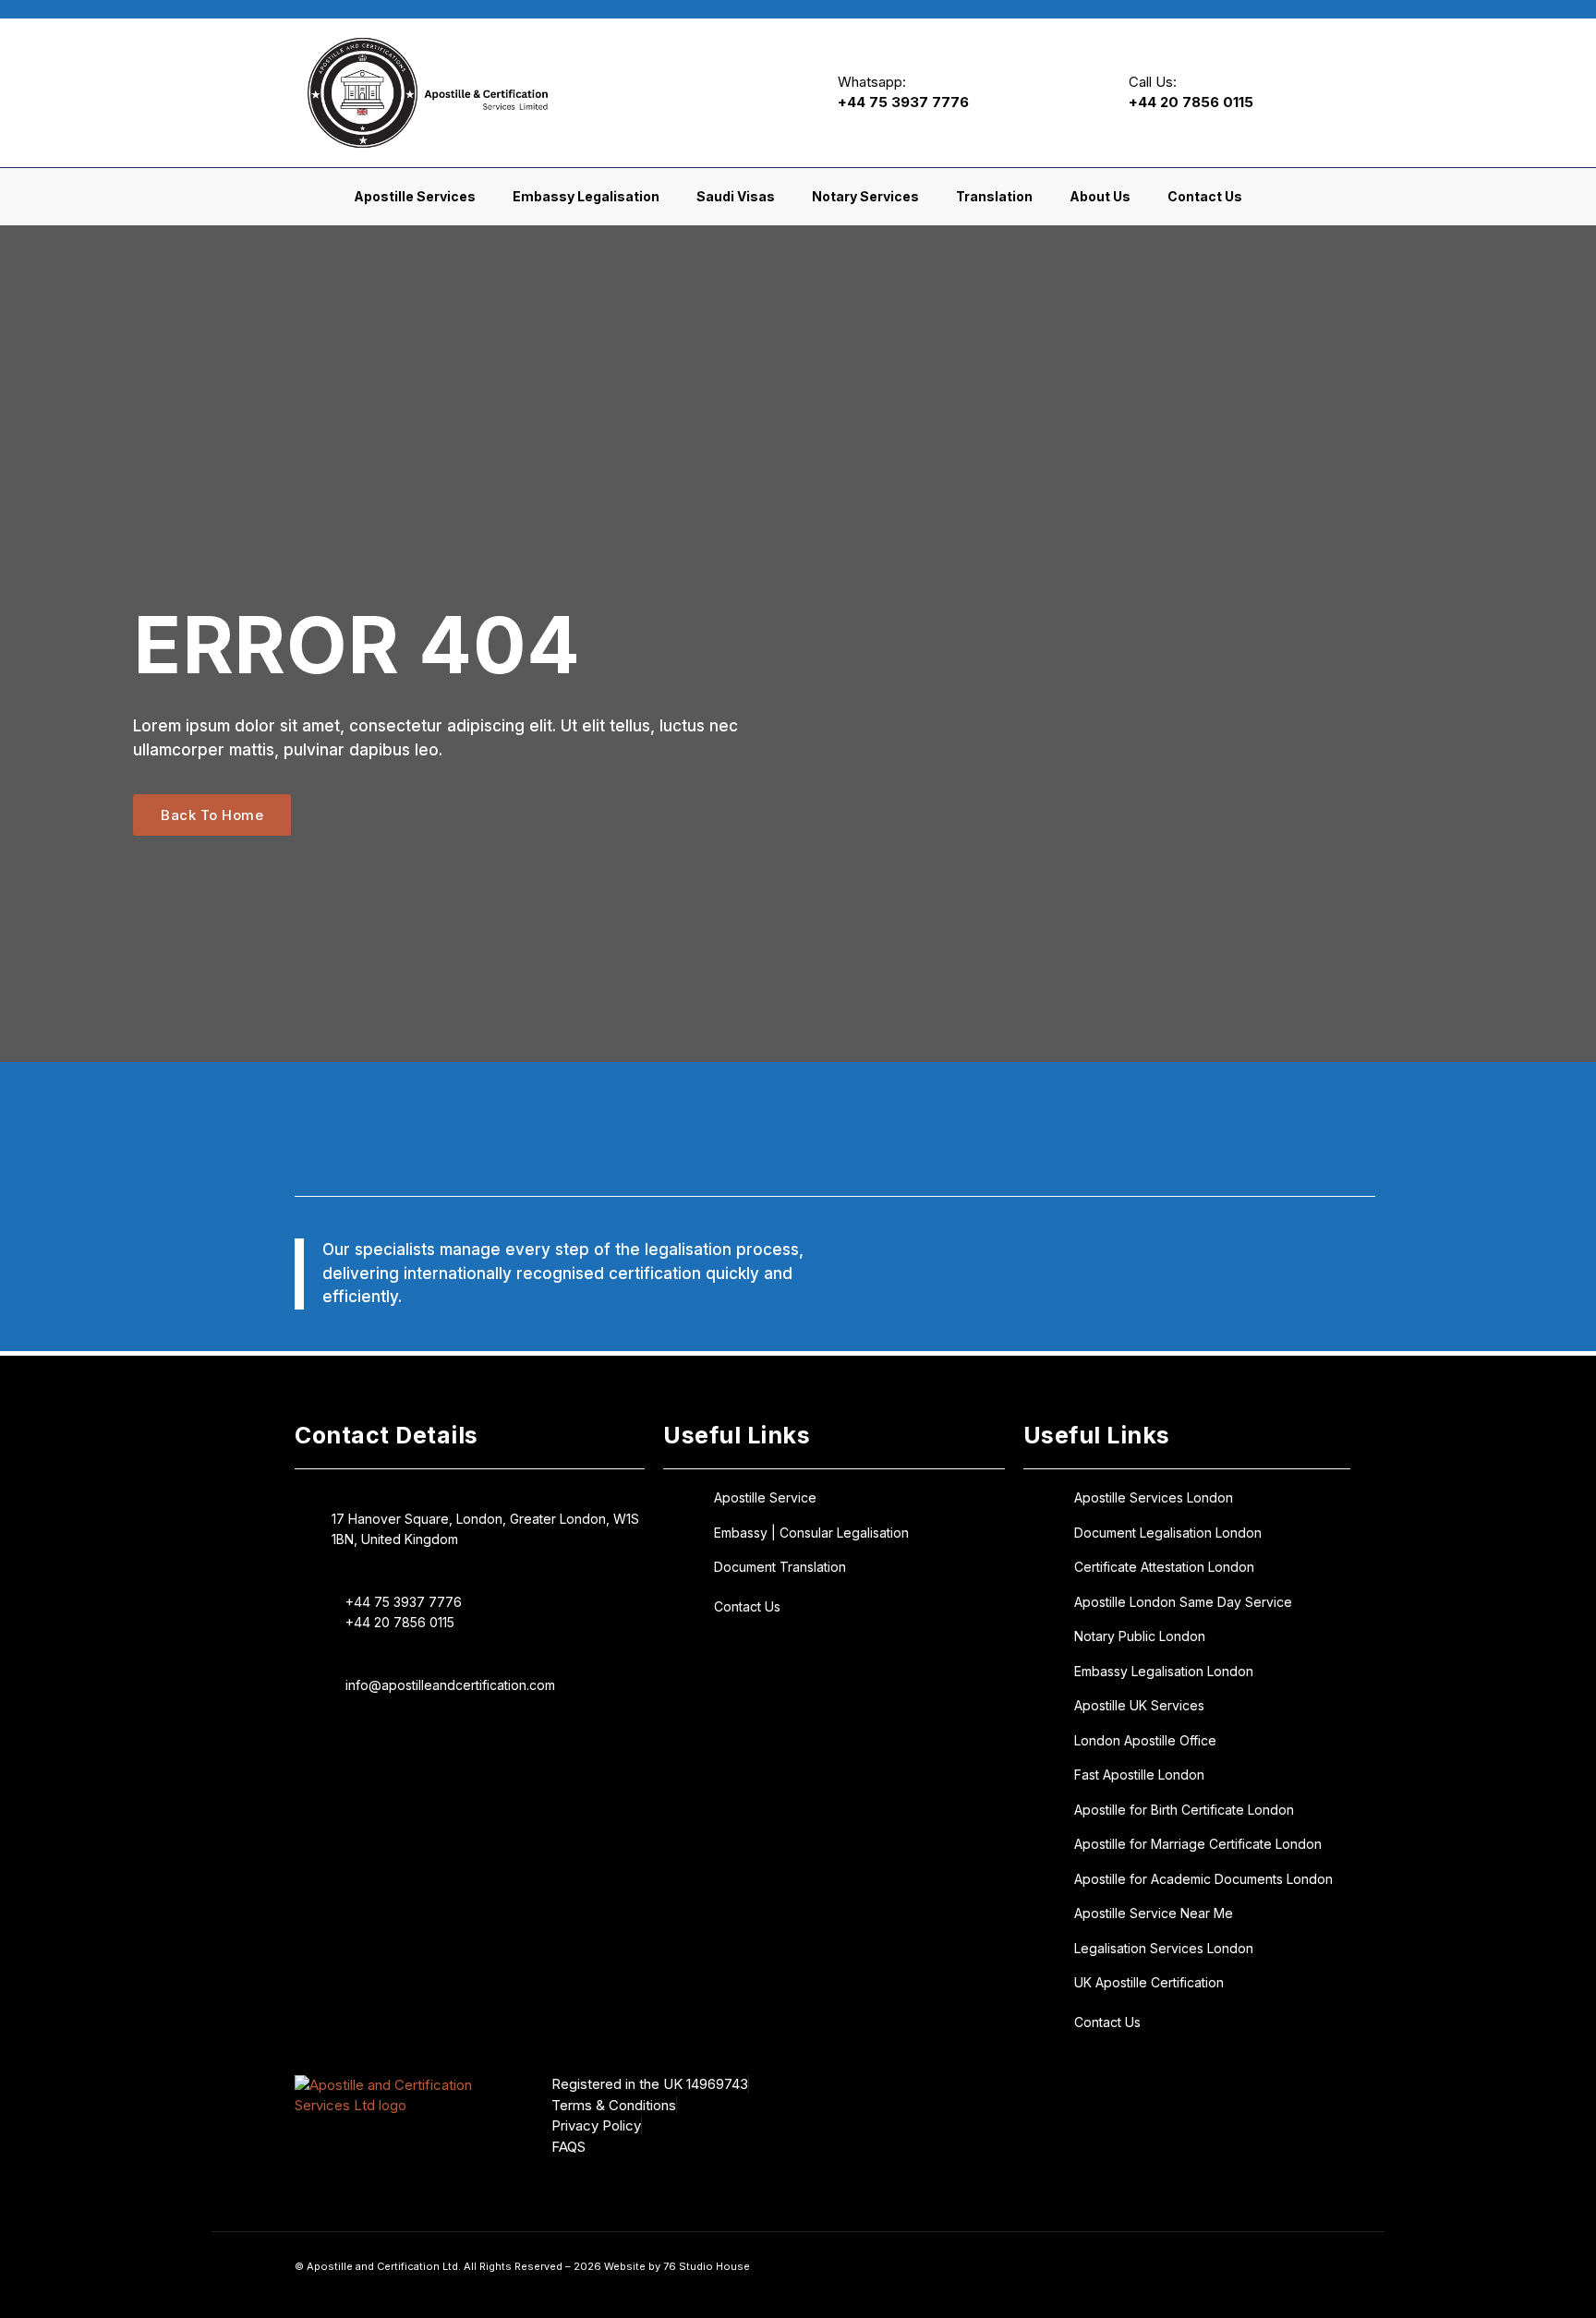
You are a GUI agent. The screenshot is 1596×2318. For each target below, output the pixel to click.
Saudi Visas (736, 196)
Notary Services (865, 196)
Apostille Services (415, 196)
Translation (994, 196)
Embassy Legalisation (586, 196)
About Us (1100, 196)
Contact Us (1205, 196)
